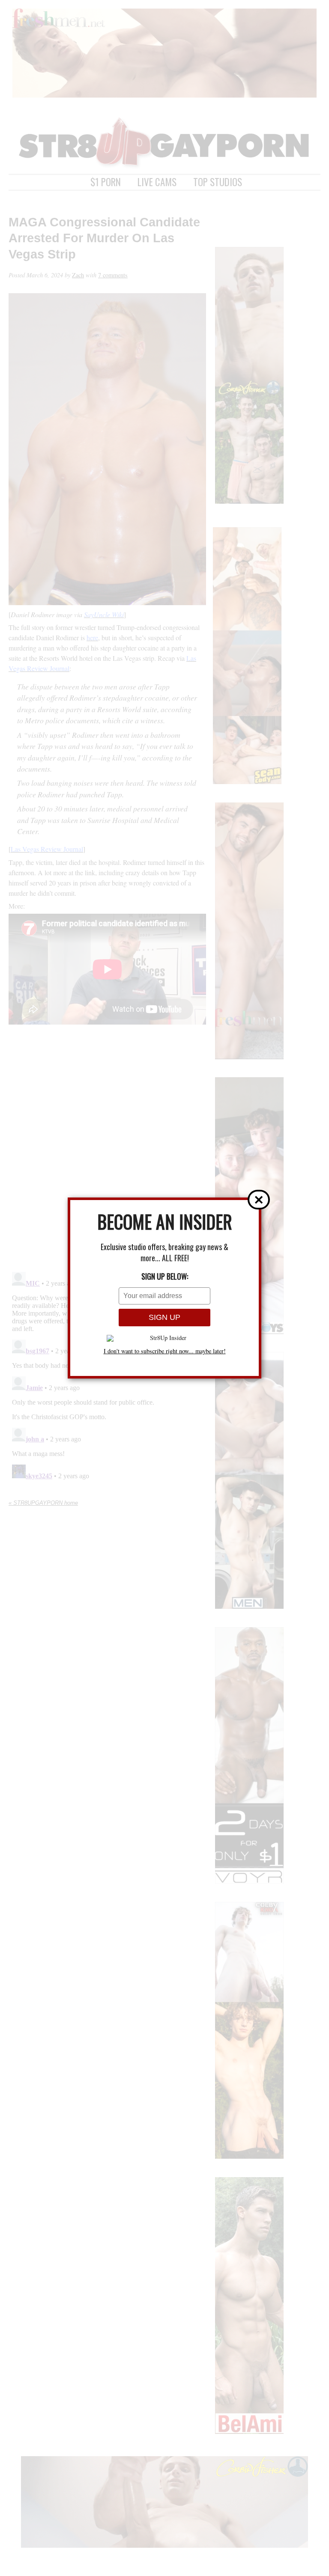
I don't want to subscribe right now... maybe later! (165, 1351)
